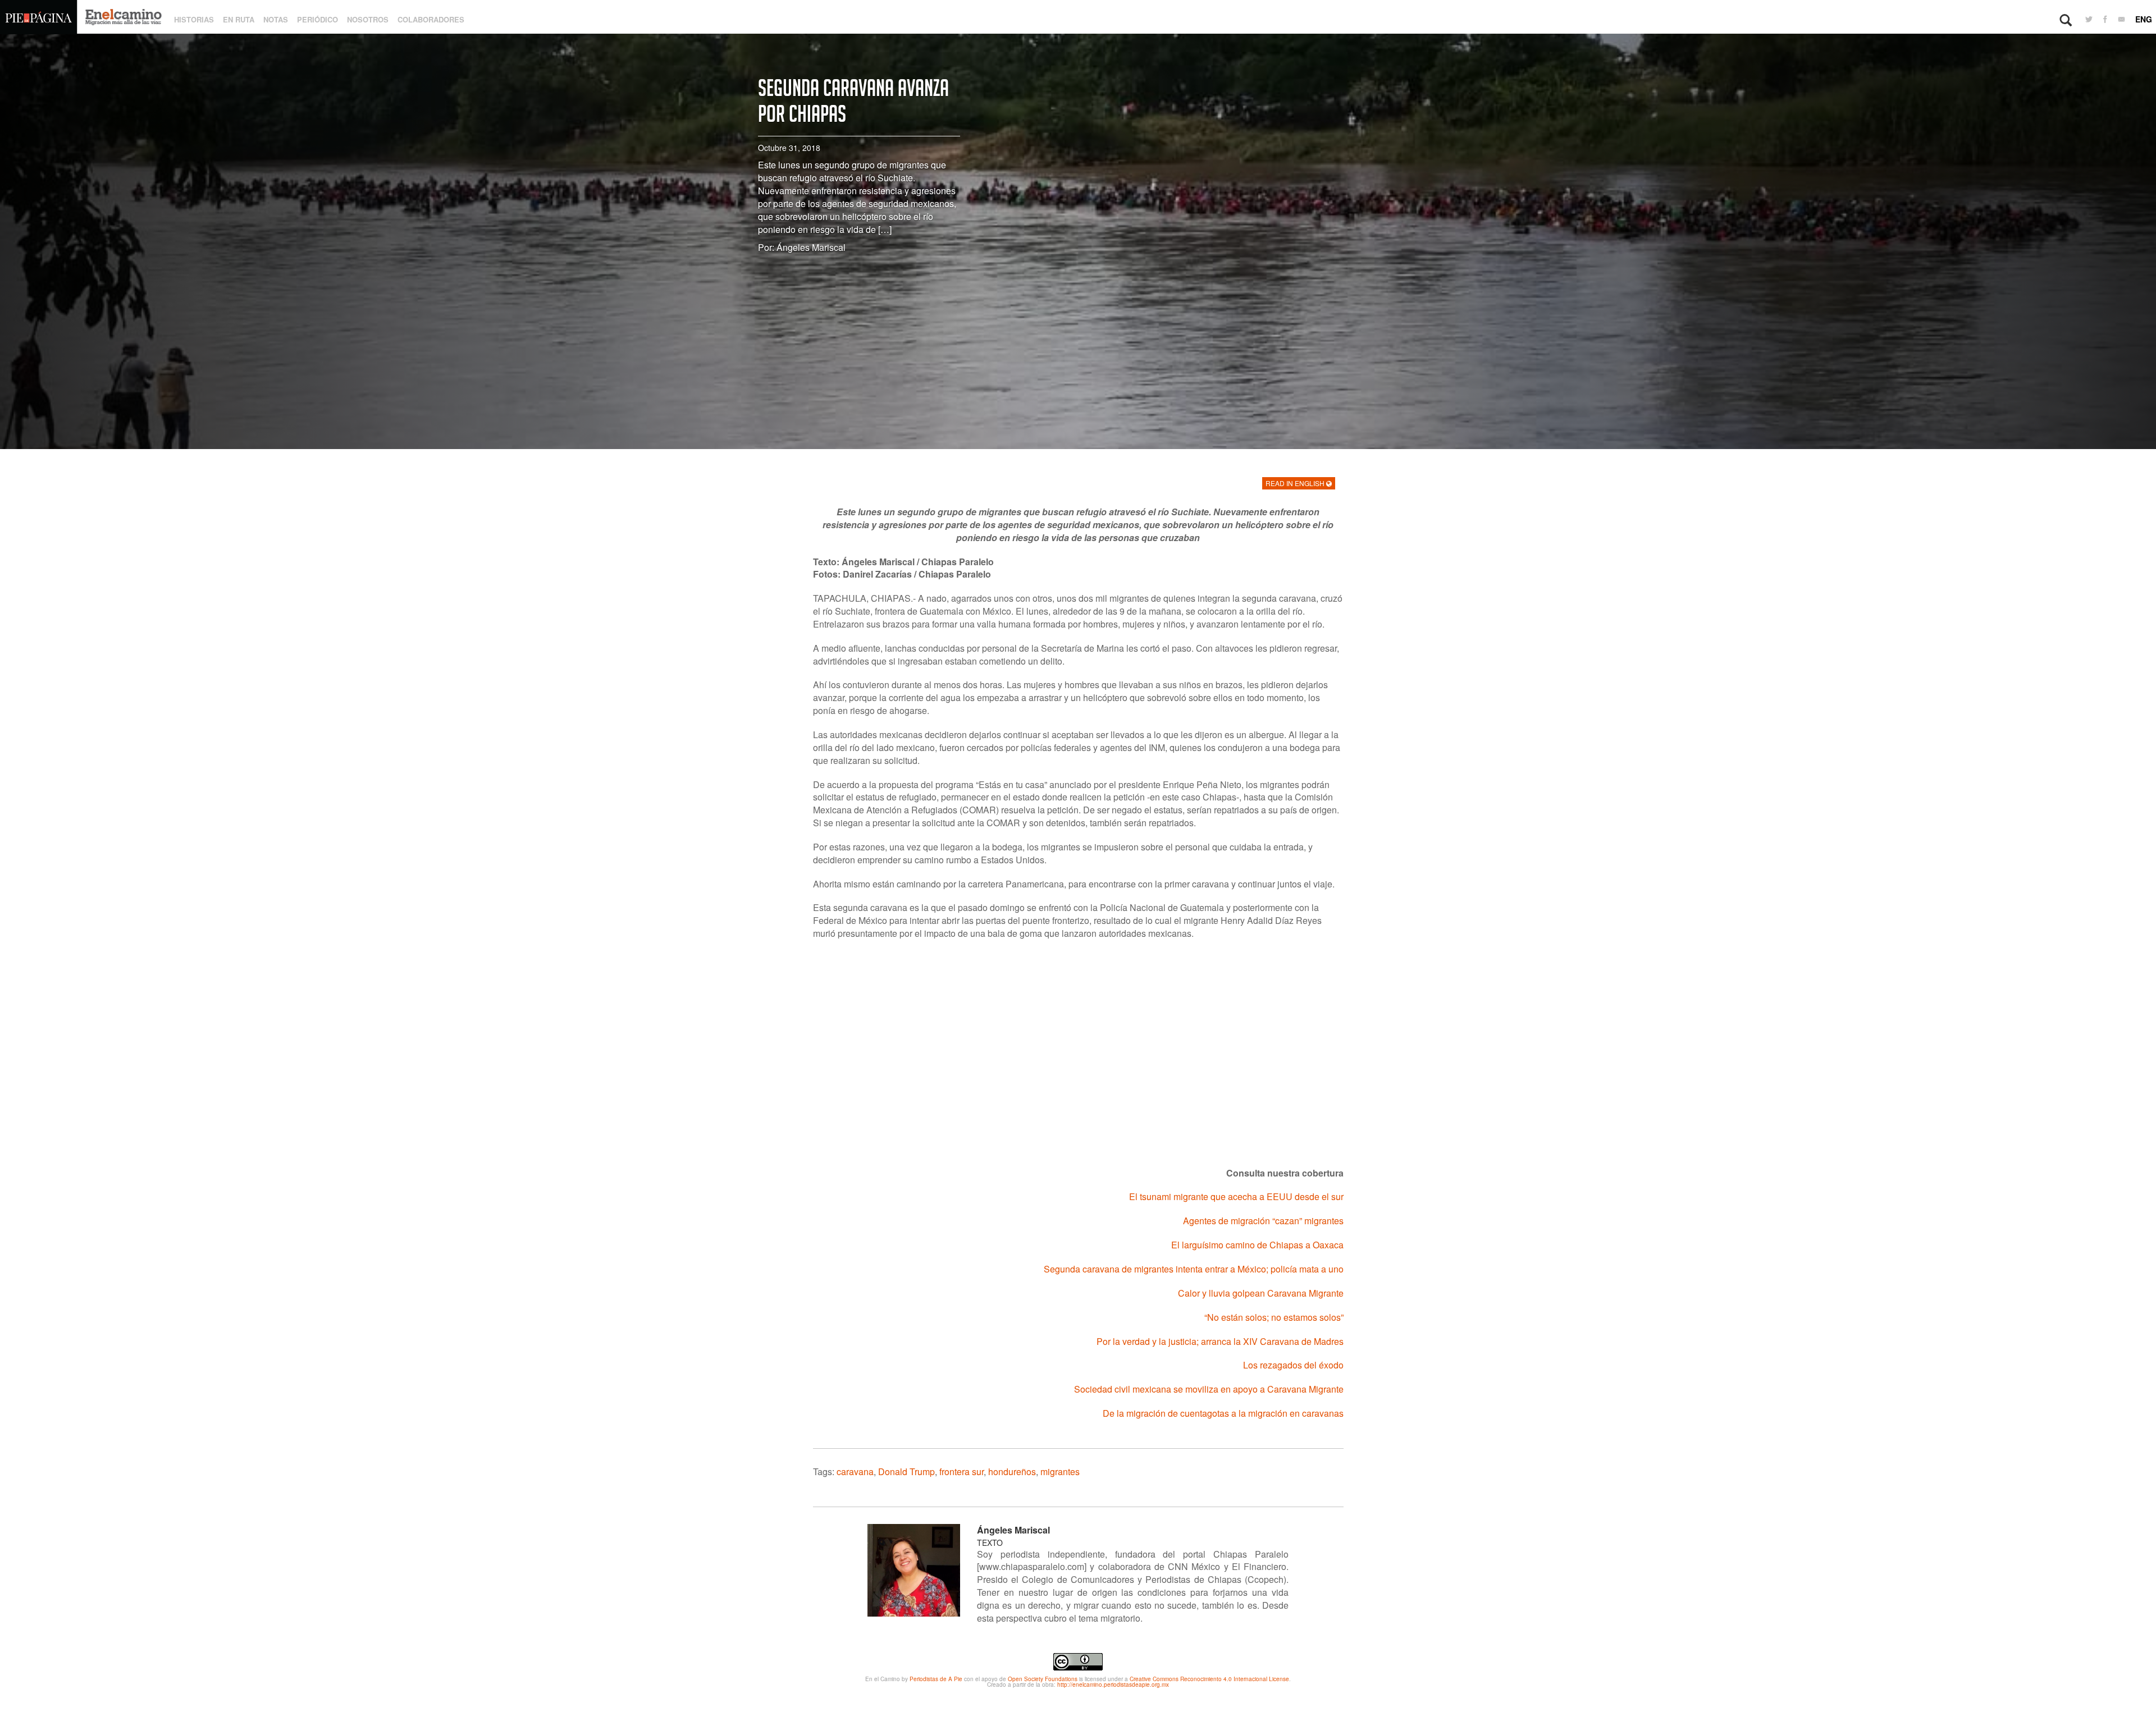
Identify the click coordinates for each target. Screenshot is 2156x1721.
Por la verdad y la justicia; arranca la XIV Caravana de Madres (1220, 1341)
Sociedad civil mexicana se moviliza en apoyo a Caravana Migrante (1209, 1389)
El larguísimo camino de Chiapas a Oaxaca (1257, 1245)
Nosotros (368, 19)
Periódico (318, 19)
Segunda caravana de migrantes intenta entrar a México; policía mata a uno (1194, 1269)
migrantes (1060, 1471)
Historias (194, 19)
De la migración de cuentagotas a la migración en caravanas (1223, 1413)
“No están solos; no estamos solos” (1274, 1317)
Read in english (1296, 483)
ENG (2144, 19)
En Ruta (239, 19)
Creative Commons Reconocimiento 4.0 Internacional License (1209, 1679)
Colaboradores (431, 19)
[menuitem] (2089, 20)
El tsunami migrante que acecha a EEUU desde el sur (1236, 1196)
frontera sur (961, 1471)
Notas (276, 19)
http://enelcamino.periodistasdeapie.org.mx (1113, 1685)
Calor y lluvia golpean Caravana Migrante (1261, 1293)
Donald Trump (906, 1471)
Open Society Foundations (1043, 1679)
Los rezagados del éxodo (1293, 1365)
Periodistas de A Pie (936, 1679)
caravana (855, 1471)
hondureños (1012, 1471)
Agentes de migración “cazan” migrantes (1263, 1221)
